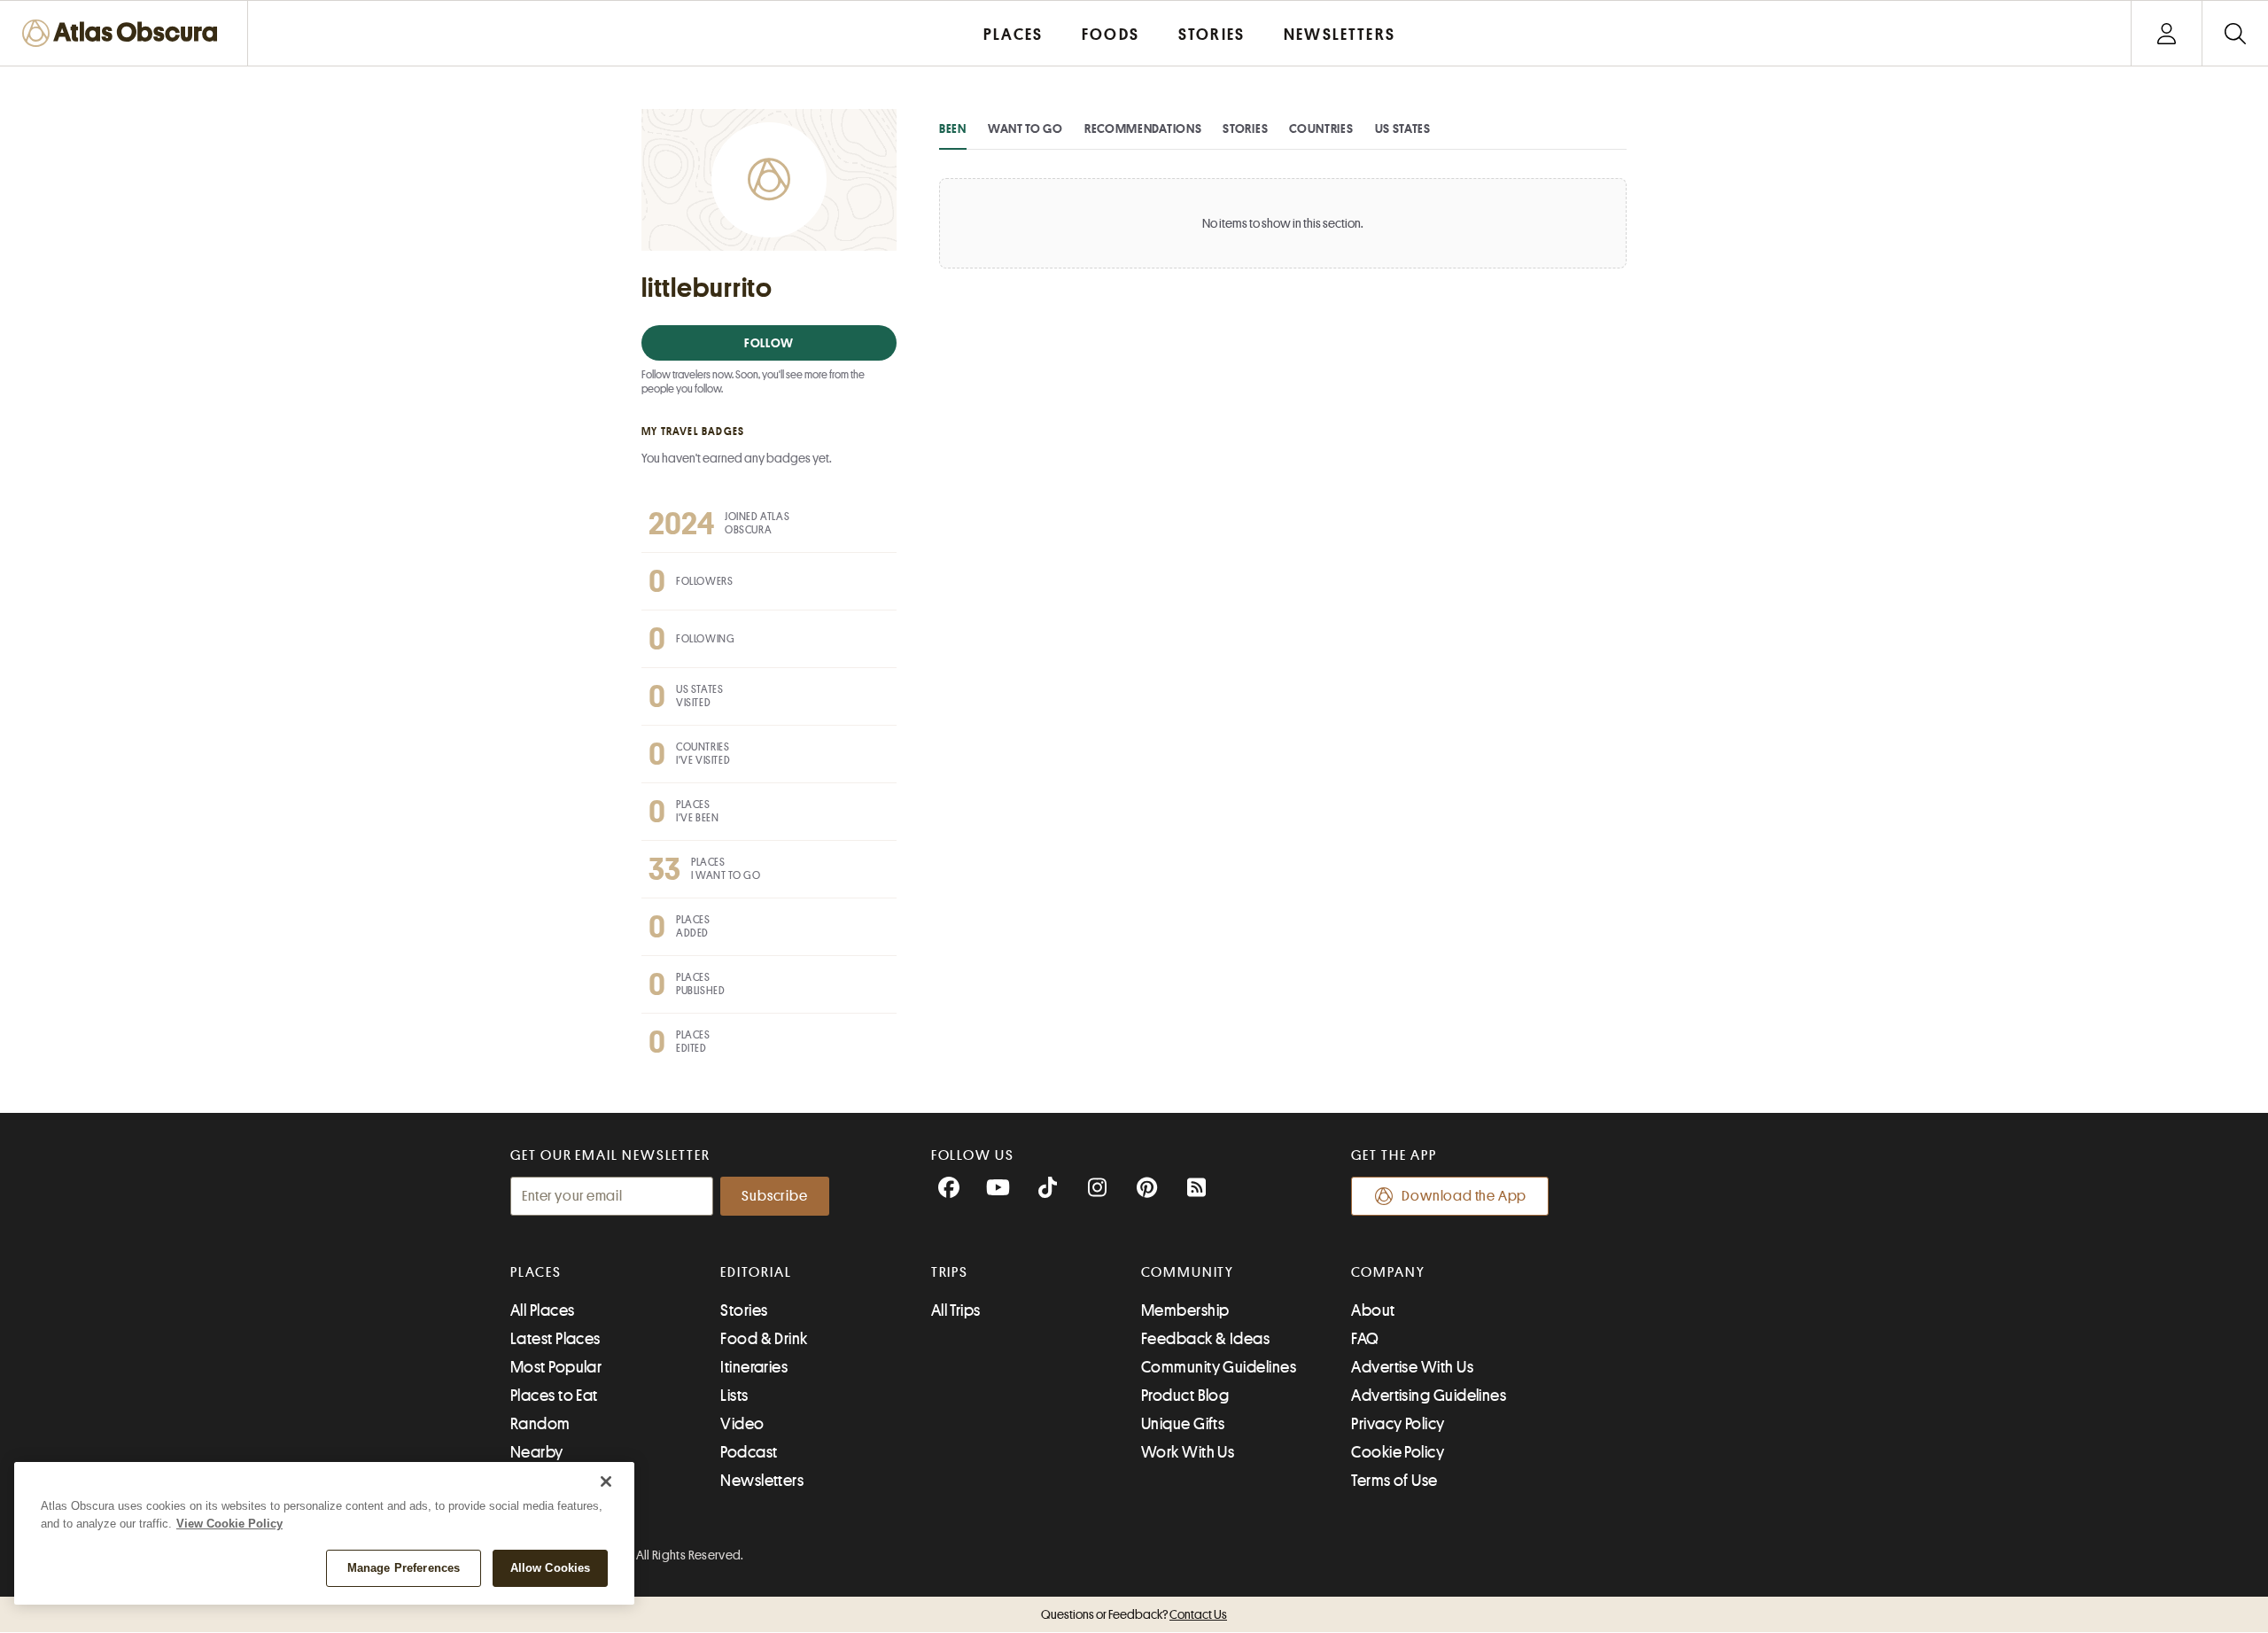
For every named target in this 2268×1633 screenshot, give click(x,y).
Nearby (537, 1452)
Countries (1321, 128)
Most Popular (556, 1367)
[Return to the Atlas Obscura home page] (124, 33)
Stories (1245, 128)
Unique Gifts (1183, 1424)
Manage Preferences (404, 1568)
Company (1388, 1272)
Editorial (756, 1272)
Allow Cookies (551, 1568)
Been (953, 128)
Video (742, 1424)
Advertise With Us (1412, 1367)
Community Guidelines (1219, 1367)
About (1373, 1310)
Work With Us (1188, 1452)
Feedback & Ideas (1205, 1339)
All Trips (956, 1310)
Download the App (1464, 1196)
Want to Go (1025, 128)
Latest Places (555, 1339)
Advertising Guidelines (1429, 1396)
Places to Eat (554, 1396)
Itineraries (754, 1367)
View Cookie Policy (229, 1524)
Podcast (749, 1452)
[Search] (2235, 33)
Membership (1185, 1310)
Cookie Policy (1398, 1452)
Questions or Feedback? (1134, 1614)
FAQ (1365, 1339)
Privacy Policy (1398, 1424)
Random (540, 1424)
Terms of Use (1394, 1481)
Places (536, 1272)
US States (1403, 128)
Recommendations (1143, 128)
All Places (543, 1310)
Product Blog (1185, 1396)
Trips (950, 1272)
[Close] (606, 1481)
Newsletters (762, 1481)
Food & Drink (764, 1339)
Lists (734, 1396)
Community (1188, 1272)
